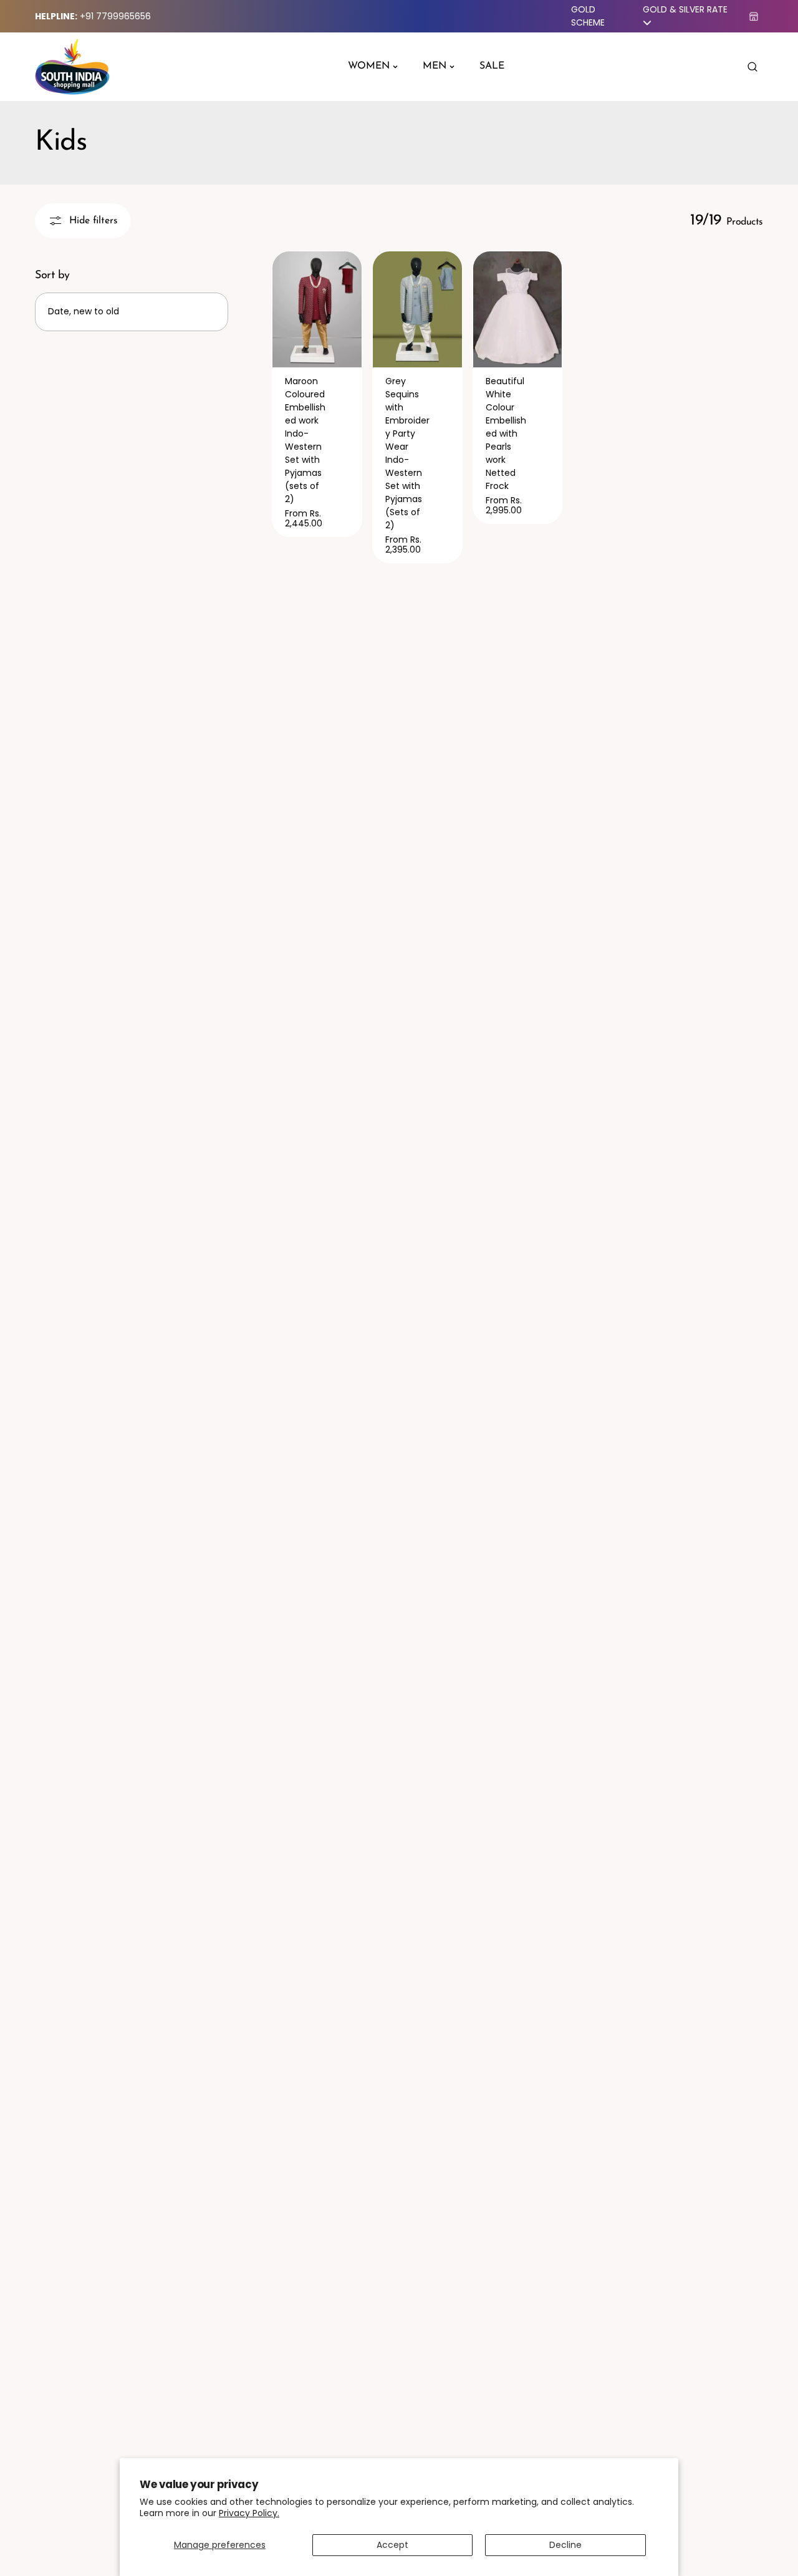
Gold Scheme (588, 16)
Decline (565, 2545)
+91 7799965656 (115, 16)
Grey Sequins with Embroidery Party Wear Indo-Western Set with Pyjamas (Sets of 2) (407, 453)
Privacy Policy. (249, 2513)
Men (435, 66)
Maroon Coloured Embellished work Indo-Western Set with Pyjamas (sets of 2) (305, 440)
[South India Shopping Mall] (72, 67)
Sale (492, 66)
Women (369, 66)
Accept (392, 2545)
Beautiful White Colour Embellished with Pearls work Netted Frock (506, 433)
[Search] (752, 67)
